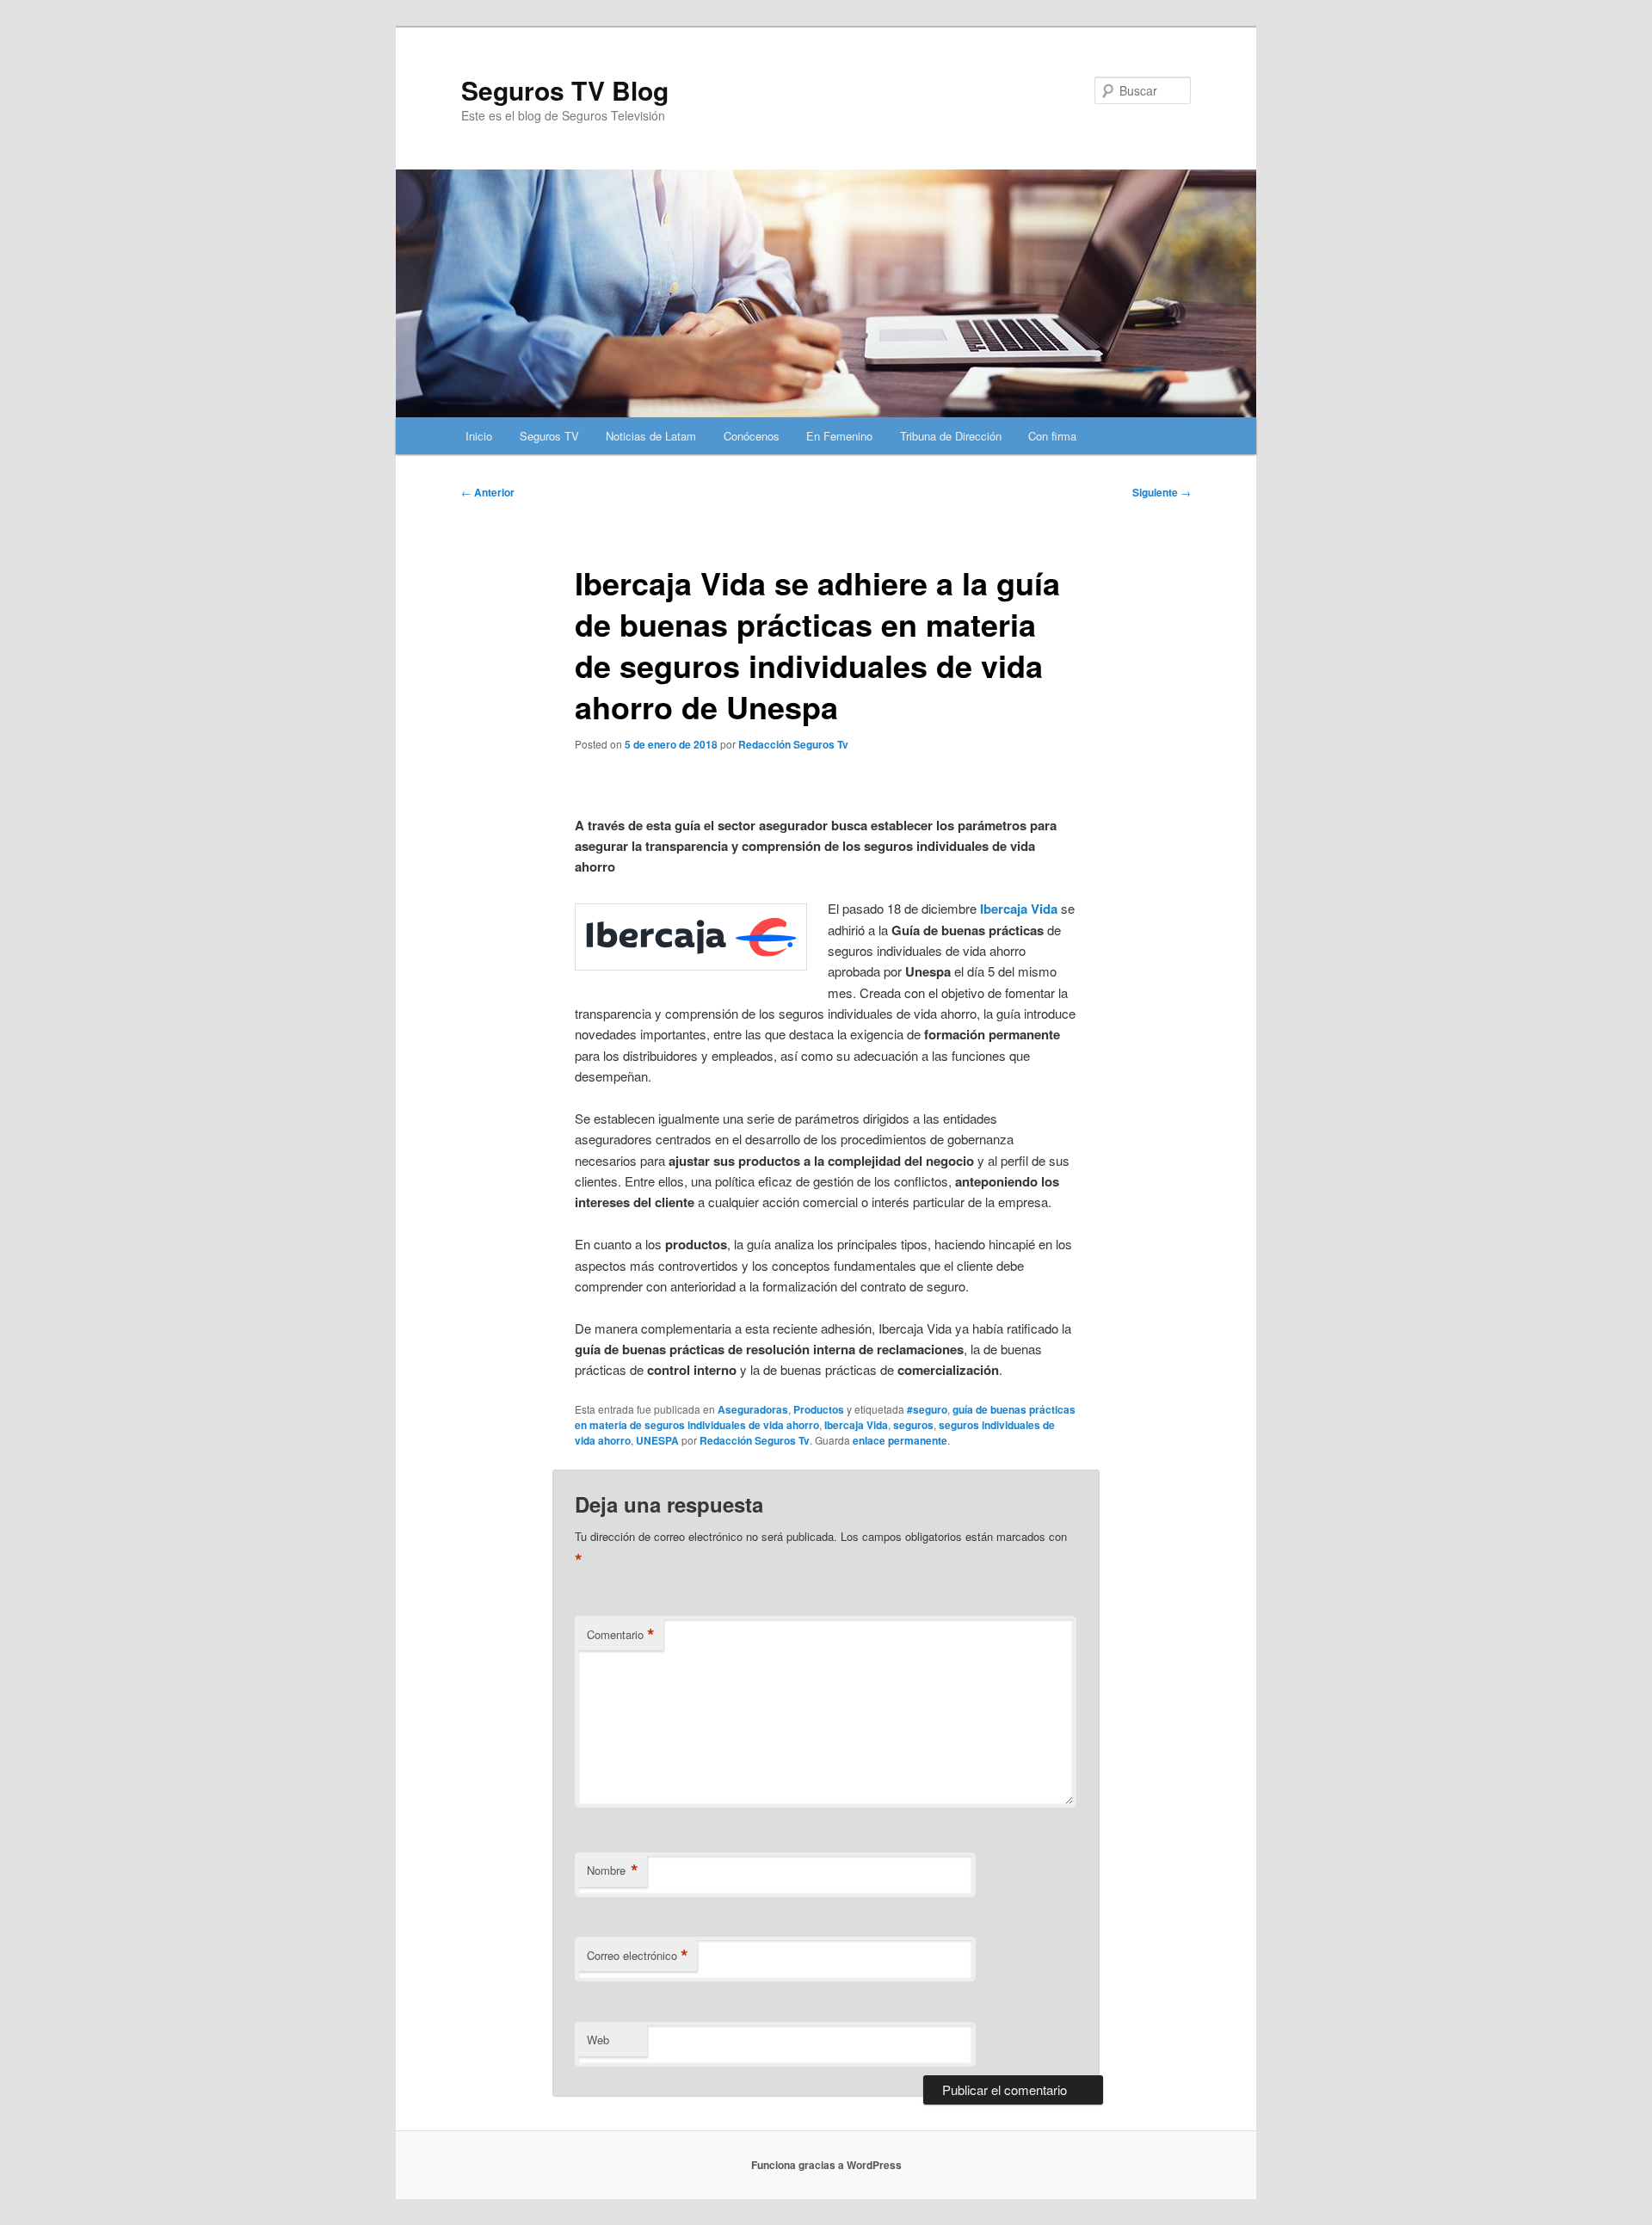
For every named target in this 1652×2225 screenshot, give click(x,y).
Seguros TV (549, 436)
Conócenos (752, 436)
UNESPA (657, 1440)
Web (598, 2040)
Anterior (488, 492)
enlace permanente (900, 1440)
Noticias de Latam (651, 436)
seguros (913, 1425)
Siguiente (1162, 492)
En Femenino (839, 436)
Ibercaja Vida (856, 1425)
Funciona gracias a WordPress (826, 2165)
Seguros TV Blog (565, 90)
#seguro (927, 1409)
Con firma (1052, 436)
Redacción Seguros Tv (793, 744)
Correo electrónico (638, 1956)
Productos (819, 1409)
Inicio (479, 436)
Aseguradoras (753, 1409)
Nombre (613, 1871)
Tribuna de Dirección (951, 436)
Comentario (621, 1635)
